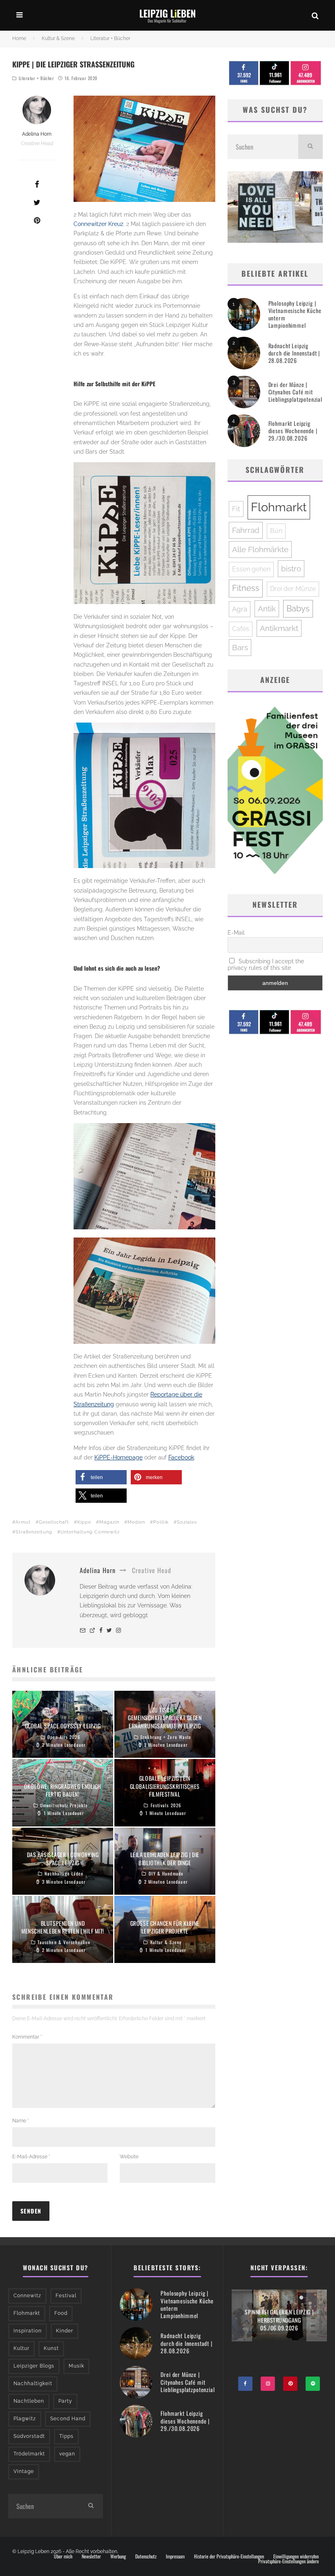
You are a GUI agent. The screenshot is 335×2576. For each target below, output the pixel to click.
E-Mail (236, 933)
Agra (240, 609)
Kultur (21, 2348)
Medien (136, 1522)
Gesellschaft (54, 1522)
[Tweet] (37, 202)
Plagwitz (25, 2419)
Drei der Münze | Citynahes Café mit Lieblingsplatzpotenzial (295, 392)
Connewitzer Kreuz (98, 224)
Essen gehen (251, 569)
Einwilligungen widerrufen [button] (296, 2556)
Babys (298, 609)
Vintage (24, 2471)
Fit (236, 509)
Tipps (66, 2436)
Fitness (246, 588)
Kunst (51, 2348)
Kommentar (27, 2037)
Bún (276, 531)
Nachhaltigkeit (33, 2384)
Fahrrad (246, 530)
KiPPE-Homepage (118, 1457)
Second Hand (68, 2419)
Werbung (118, 2556)
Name (21, 2121)
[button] (101, 1477)
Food (61, 2313)
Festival (66, 2296)
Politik (161, 1522)
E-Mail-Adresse (31, 2157)
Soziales (187, 1522)
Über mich (63, 2556)
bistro (291, 568)
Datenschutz (146, 2556)
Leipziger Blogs (34, 2366)
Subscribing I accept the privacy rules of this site (266, 965)
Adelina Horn (37, 134)
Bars (240, 647)
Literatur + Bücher (37, 78)
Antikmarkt (279, 628)
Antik (267, 609)
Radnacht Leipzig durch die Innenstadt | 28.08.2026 (294, 353)
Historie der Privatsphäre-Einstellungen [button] (229, 2556)
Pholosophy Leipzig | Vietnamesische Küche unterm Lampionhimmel (295, 314)
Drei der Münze (293, 589)
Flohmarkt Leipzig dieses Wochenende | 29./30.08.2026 (293, 431)
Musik (76, 2366)
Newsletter (91, 2556)
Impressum (175, 2556)
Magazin (109, 1522)
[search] (310, 147)
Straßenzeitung (34, 1532)
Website (129, 2157)
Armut (23, 1522)
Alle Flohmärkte (260, 549)
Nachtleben (29, 2401)
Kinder (65, 2331)
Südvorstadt (29, 2436)
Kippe (84, 1522)
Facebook (181, 1457)
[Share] (37, 184)
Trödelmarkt (29, 2454)
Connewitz (27, 2296)
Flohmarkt (279, 507)
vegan (67, 2454)
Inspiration (28, 2331)
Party (65, 2401)
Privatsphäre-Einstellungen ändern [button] (288, 2561)
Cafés (241, 629)
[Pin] (37, 220)
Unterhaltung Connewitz (90, 1532)
